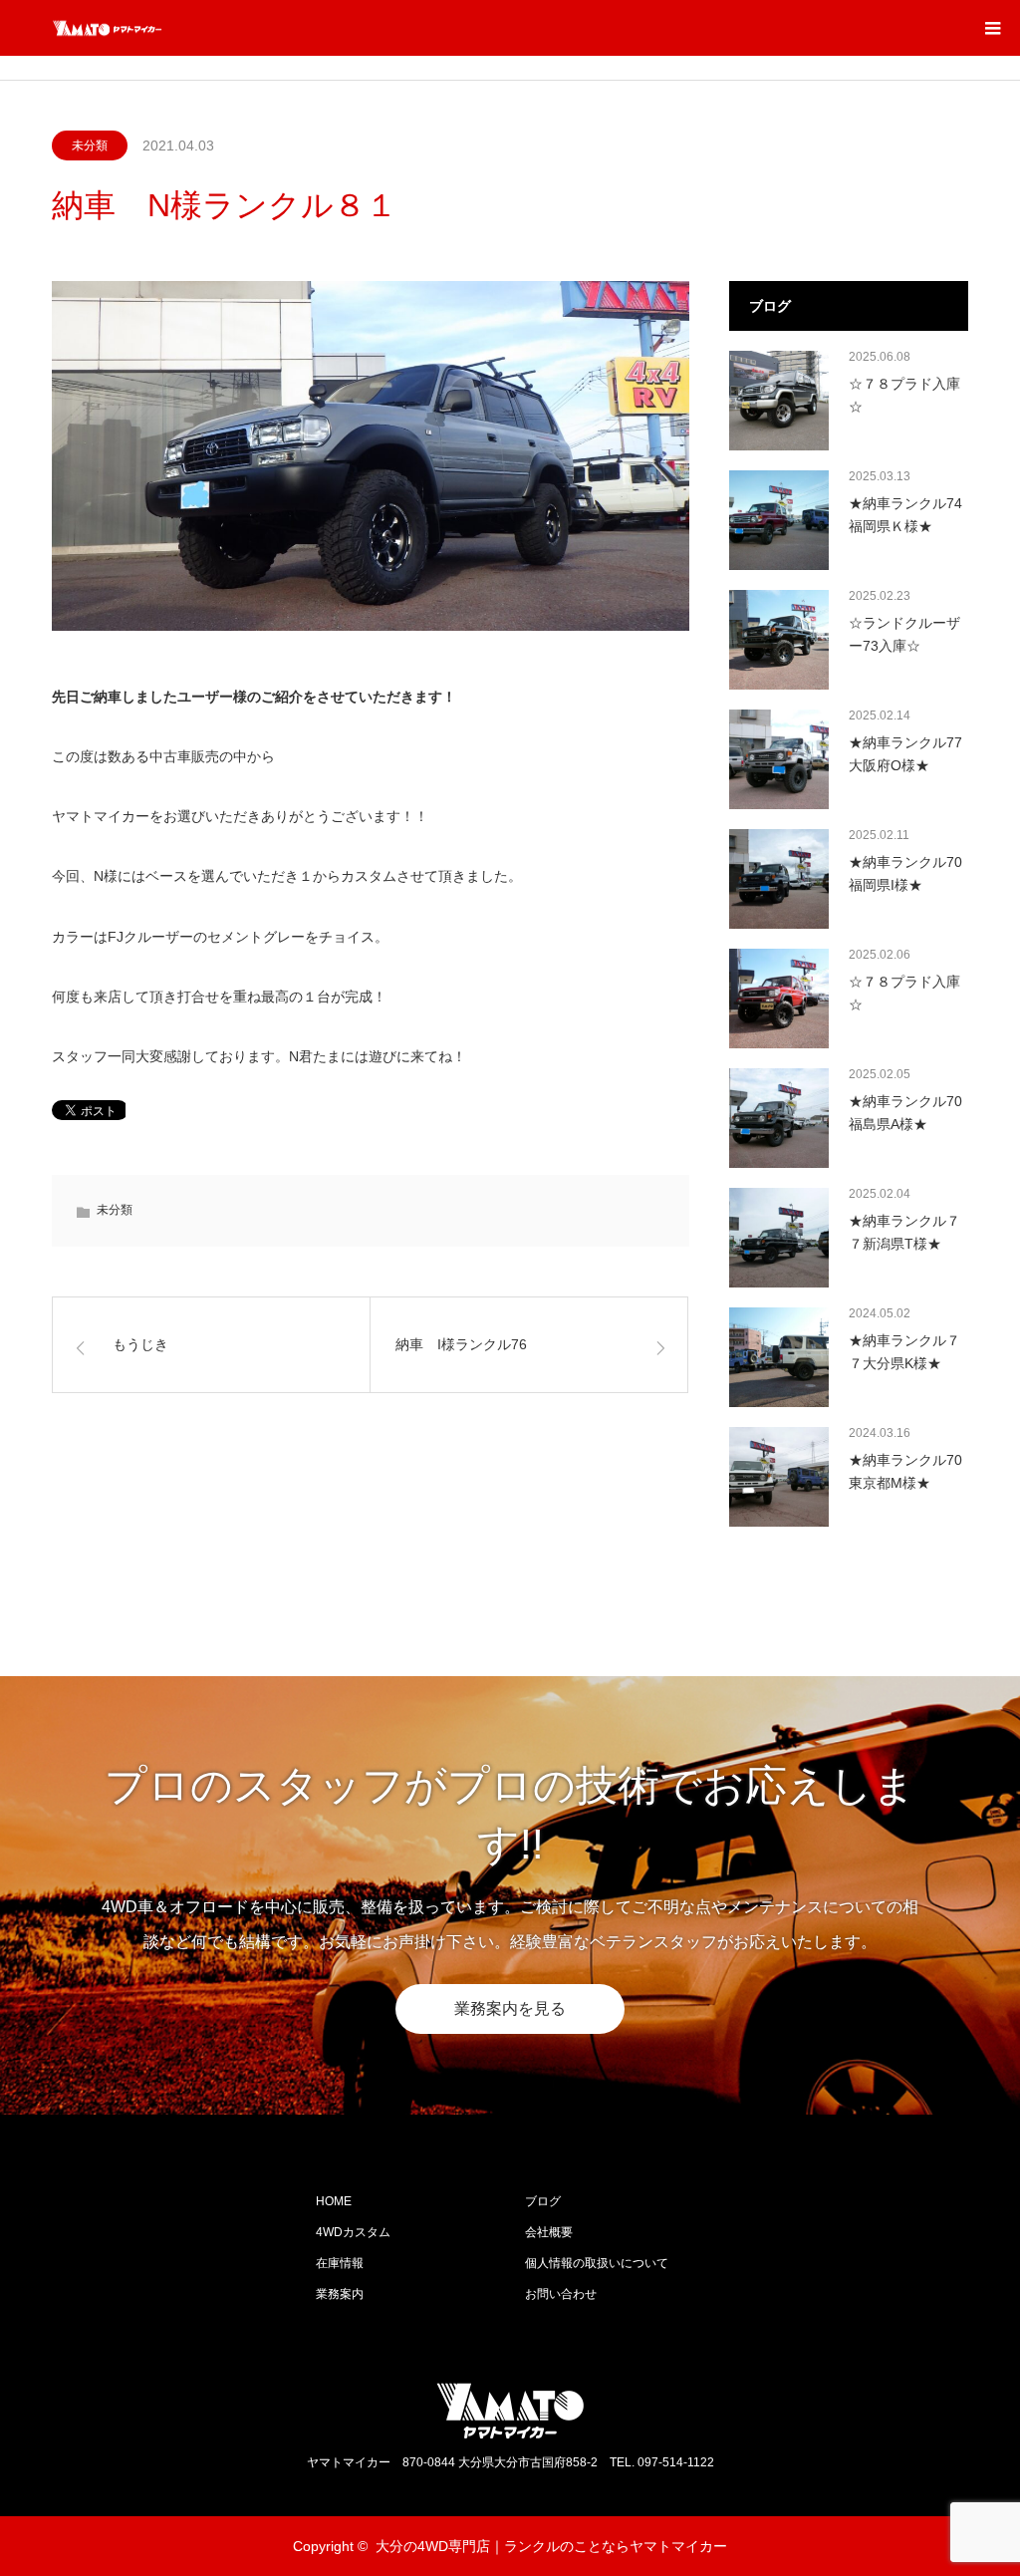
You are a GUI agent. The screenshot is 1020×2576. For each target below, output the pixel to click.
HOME (334, 2201)
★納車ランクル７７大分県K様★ (904, 1351)
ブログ (543, 2201)
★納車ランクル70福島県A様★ (905, 1112)
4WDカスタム (353, 2232)
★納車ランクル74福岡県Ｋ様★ (905, 514)
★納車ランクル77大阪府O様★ (905, 753)
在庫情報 (340, 2263)
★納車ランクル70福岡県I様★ (905, 873)
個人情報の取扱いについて (597, 2263)
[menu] (992, 28)
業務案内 (340, 2294)
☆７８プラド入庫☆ (904, 395)
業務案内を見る (510, 2008)
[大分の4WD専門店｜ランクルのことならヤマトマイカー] (162, 28)
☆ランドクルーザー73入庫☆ (904, 634)
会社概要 (549, 2232)
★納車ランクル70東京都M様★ (905, 1471)
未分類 (90, 145)
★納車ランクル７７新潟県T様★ (904, 1232)
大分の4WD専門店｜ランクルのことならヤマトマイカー (551, 2546)
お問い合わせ (561, 2294)
